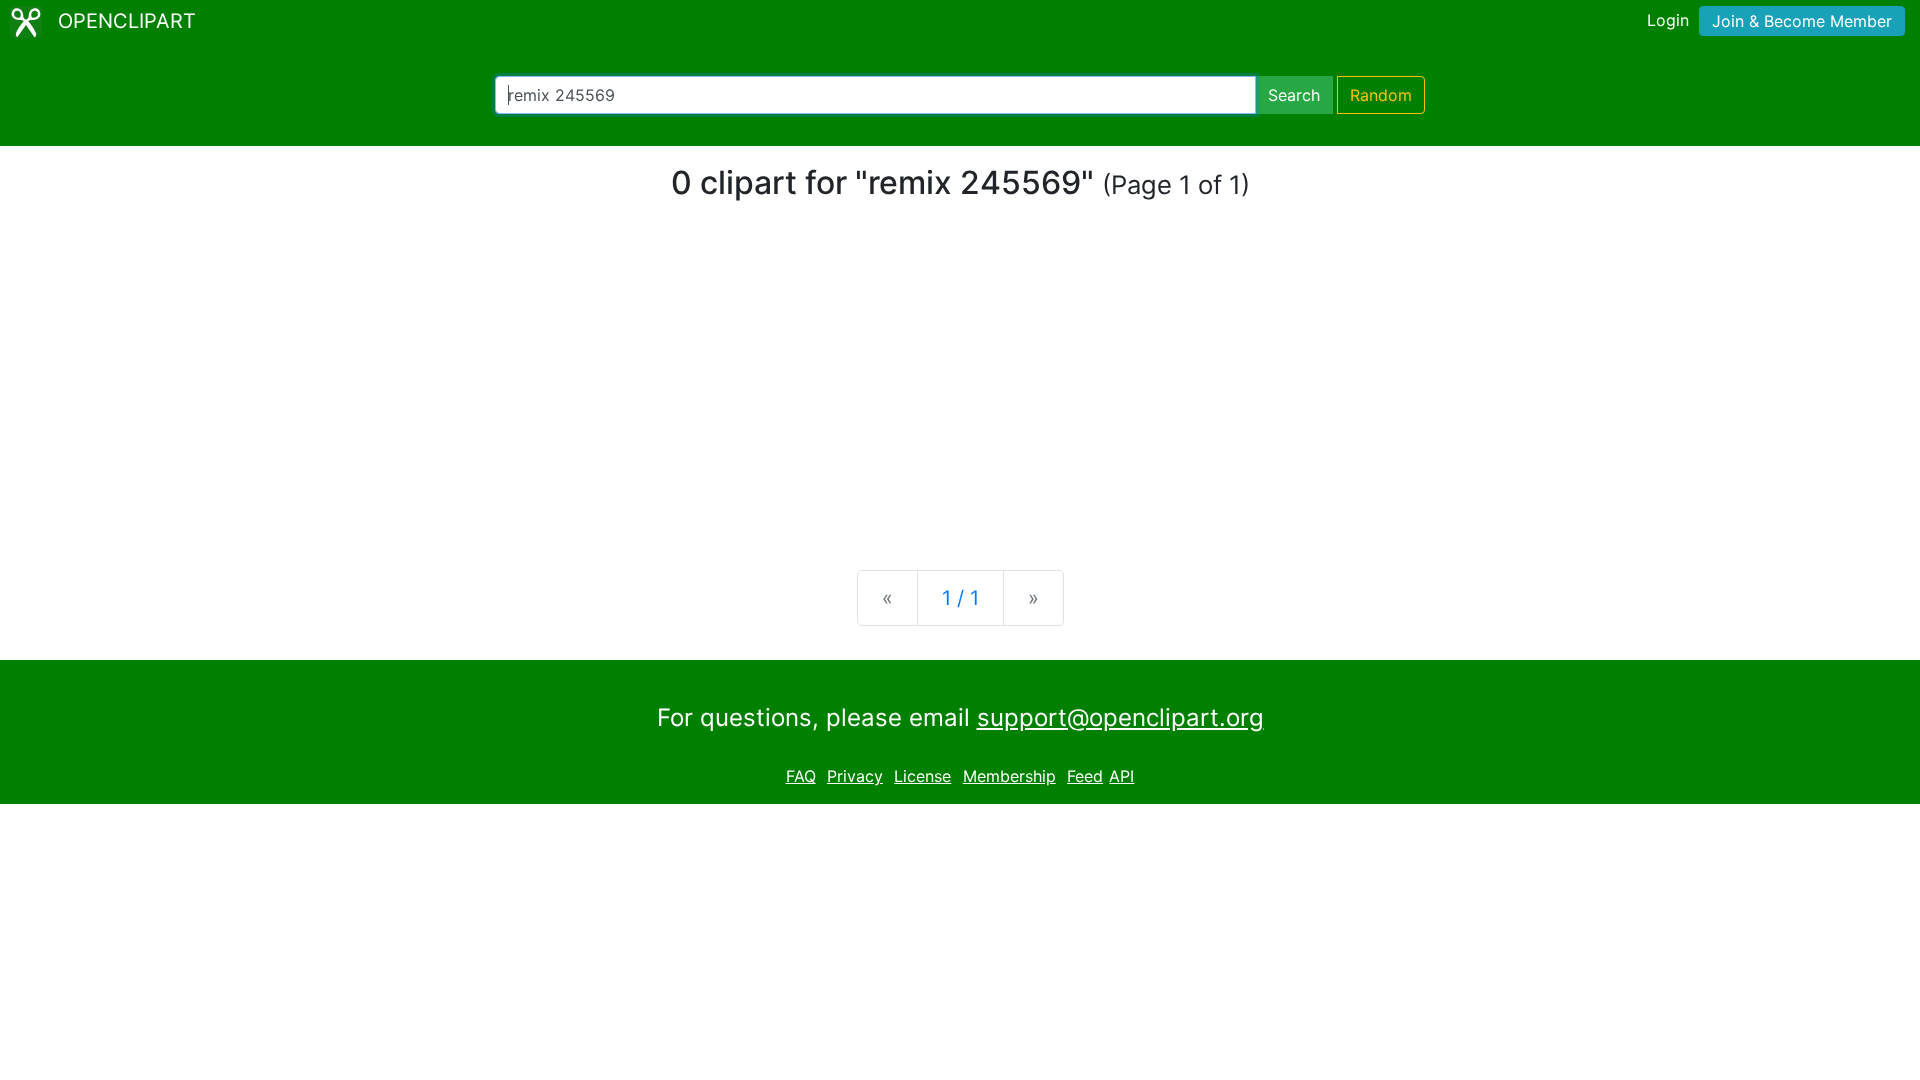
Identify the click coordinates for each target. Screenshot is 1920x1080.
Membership (1009, 776)
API (1121, 776)
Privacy (855, 776)
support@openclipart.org (1120, 717)
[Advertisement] (960, 398)
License (922, 776)
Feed (1085, 776)
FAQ (801, 776)
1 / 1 (960, 598)
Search (1294, 95)
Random (1381, 95)
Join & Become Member (1802, 21)
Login (1668, 20)
